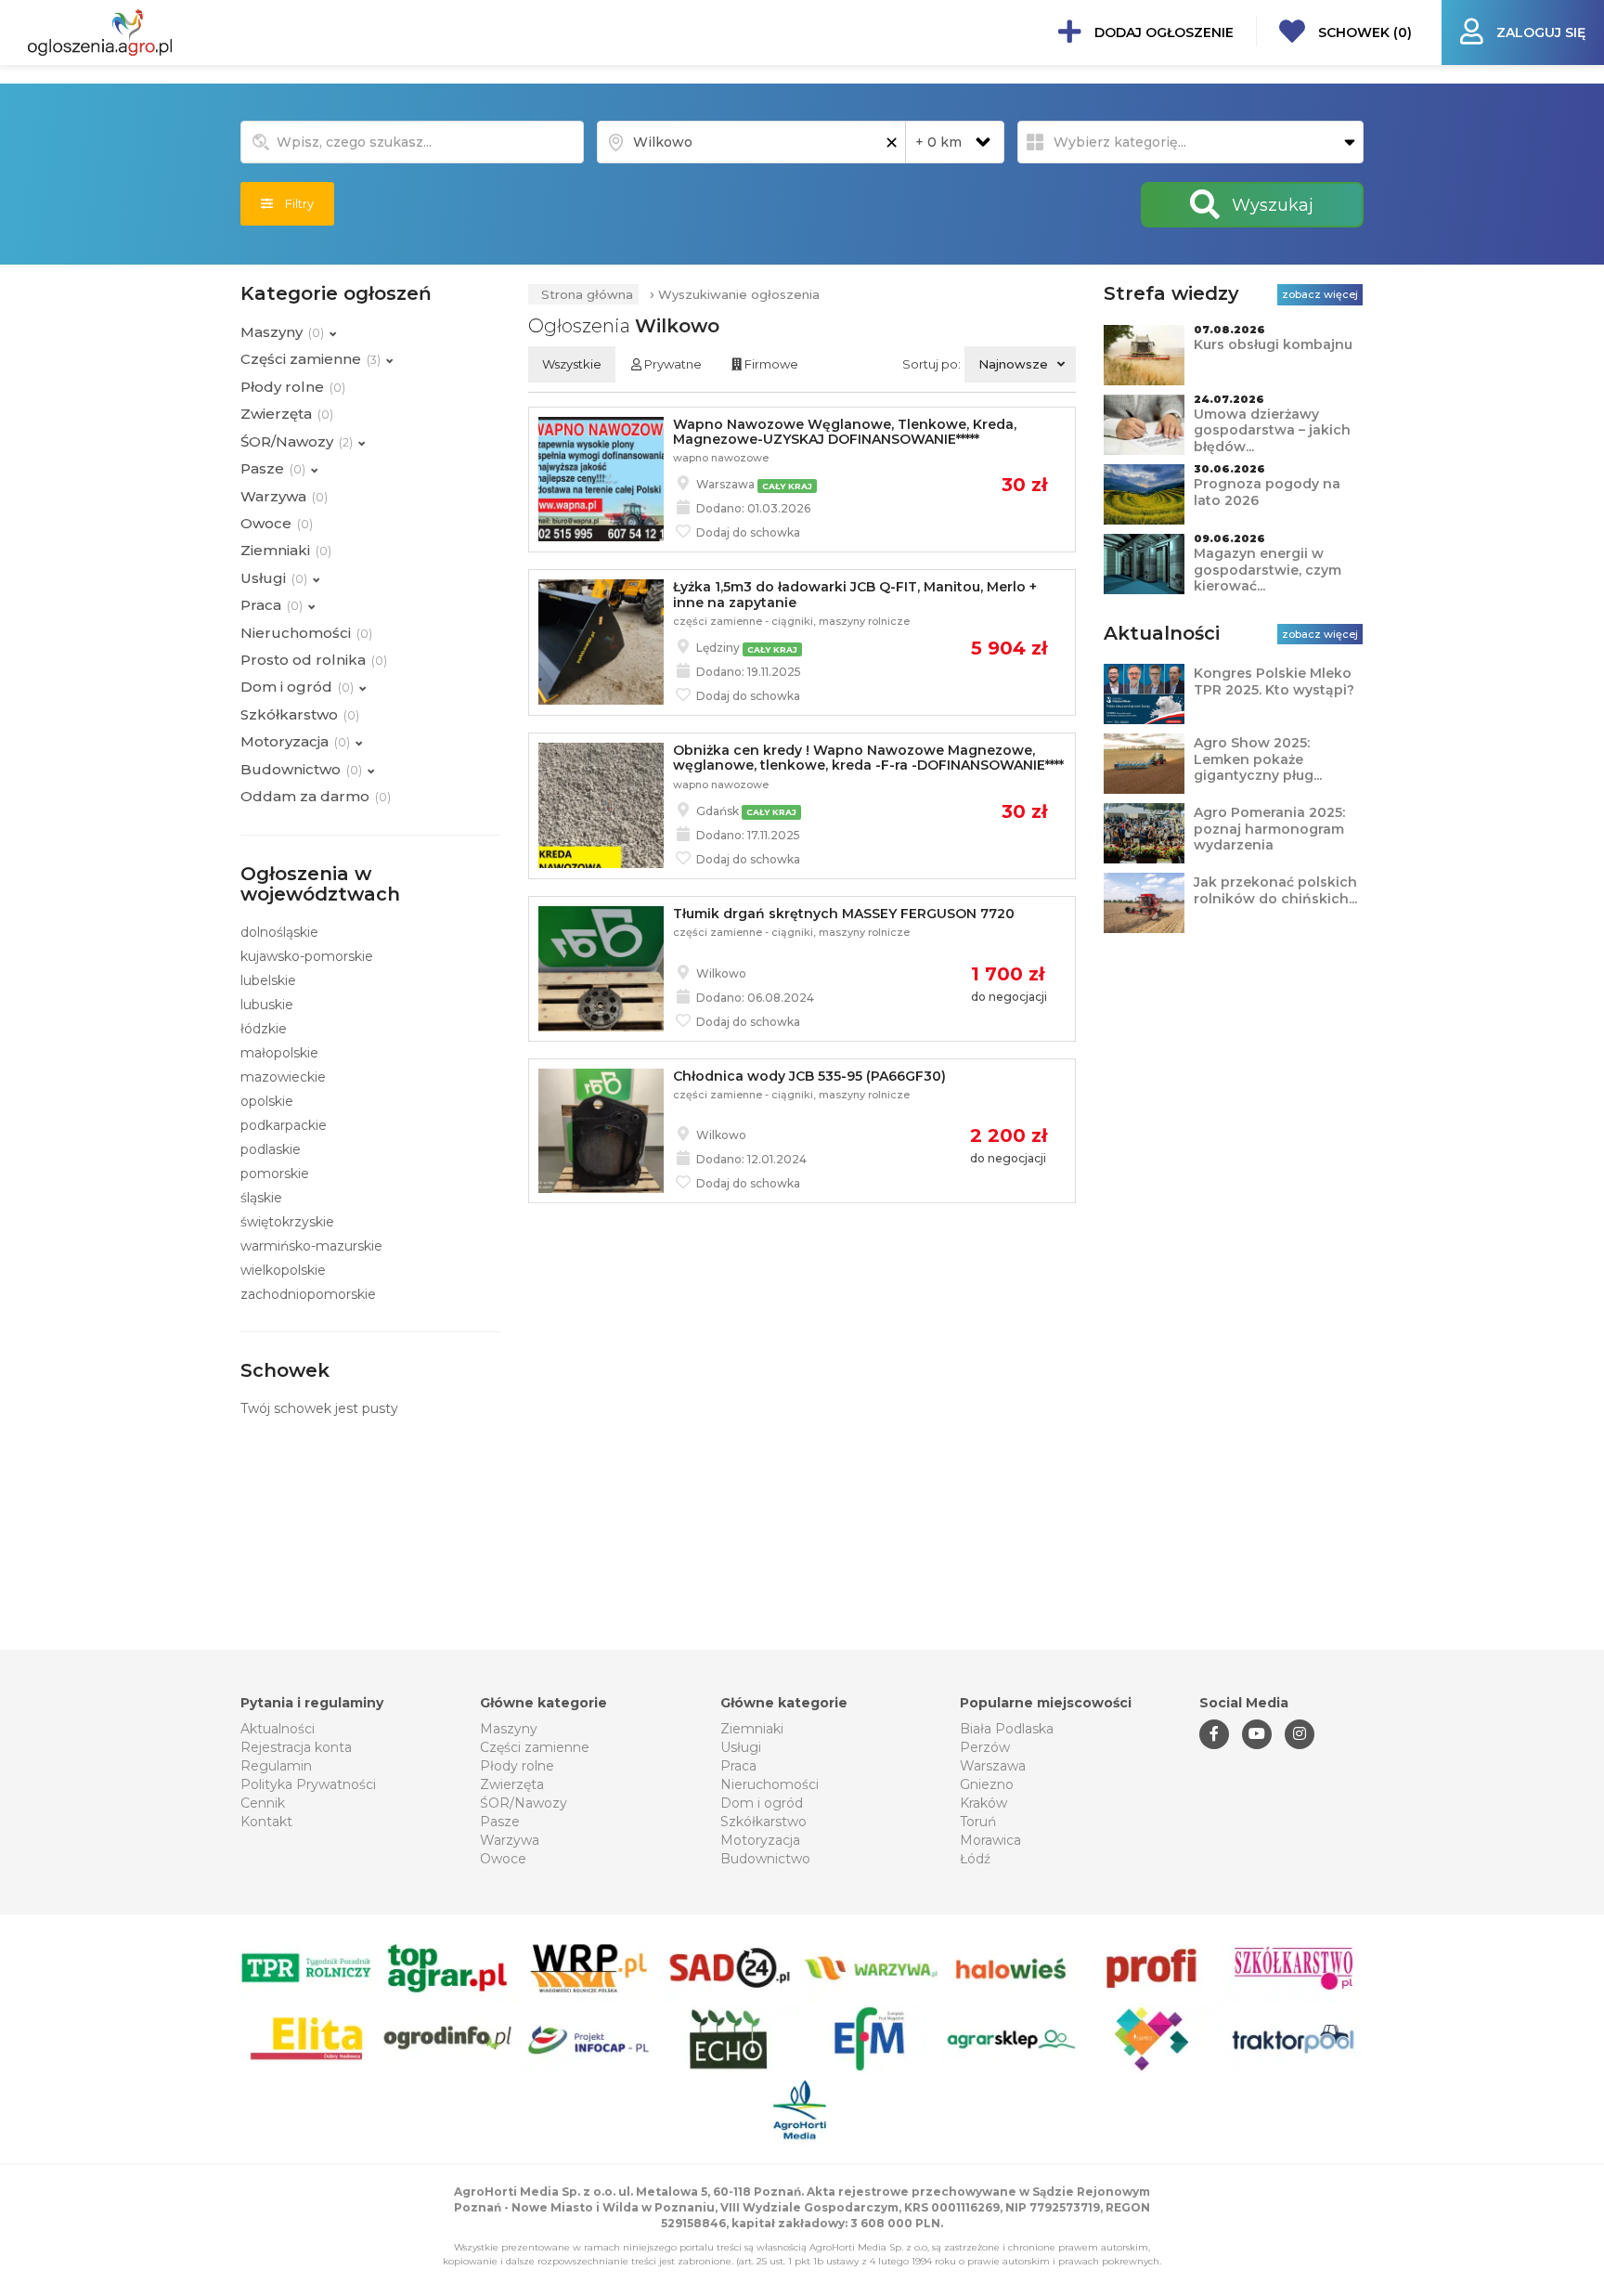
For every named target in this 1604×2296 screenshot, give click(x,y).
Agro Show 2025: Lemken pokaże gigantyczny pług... (1258, 759)
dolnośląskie (279, 932)
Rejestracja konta (296, 1747)
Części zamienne (535, 1747)
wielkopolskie (283, 1270)
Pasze (500, 1822)
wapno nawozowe (721, 458)
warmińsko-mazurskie (311, 1246)
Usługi (741, 1747)
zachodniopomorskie (308, 1294)
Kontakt (266, 1822)
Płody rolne (517, 1766)
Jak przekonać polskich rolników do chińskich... (1275, 890)
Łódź (975, 1859)
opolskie (267, 1101)
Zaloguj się (1539, 32)
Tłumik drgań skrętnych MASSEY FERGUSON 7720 (844, 914)
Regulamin (276, 1766)
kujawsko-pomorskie (307, 956)
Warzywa (510, 1840)
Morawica (990, 1840)
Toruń (978, 1822)
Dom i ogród (762, 1803)
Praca (738, 1766)
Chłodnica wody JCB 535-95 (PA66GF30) (809, 1076)
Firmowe (770, 364)
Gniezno (987, 1784)
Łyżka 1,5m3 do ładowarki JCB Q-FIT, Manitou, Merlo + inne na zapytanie (855, 594)
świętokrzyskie (287, 1222)
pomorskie (275, 1174)
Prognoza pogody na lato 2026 (1267, 492)
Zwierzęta (512, 1784)
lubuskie (267, 1005)
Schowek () (1363, 32)
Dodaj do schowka (747, 532)
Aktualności (278, 1729)
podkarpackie (284, 1125)
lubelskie (268, 980)
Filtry (293, 203)
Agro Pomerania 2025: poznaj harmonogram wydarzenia (1269, 829)
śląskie (261, 1198)
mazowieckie (283, 1077)
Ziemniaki (752, 1729)
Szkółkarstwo (763, 1822)
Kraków (983, 1803)
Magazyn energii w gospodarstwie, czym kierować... (1268, 570)
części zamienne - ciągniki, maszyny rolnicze (791, 621)
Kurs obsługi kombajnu (1273, 344)
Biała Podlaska (1007, 1729)
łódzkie (264, 1029)
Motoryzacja (760, 1840)
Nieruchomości (770, 1784)
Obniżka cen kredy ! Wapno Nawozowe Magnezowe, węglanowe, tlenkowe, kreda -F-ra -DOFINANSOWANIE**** (868, 758)
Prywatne (672, 364)
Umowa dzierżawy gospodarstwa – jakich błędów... (1272, 430)
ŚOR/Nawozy (524, 1803)
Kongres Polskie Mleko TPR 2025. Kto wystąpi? (1274, 681)
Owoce (503, 1859)
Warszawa (993, 1766)
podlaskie (271, 1149)
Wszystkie (572, 364)
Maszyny (509, 1729)
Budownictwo (765, 1859)
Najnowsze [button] (1013, 364)
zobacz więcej (1320, 294)
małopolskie (279, 1053)
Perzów (985, 1747)
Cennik (263, 1803)
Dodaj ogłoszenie (1162, 32)
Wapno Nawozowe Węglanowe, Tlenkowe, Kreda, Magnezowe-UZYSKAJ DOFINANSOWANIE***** (845, 432)
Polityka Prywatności (308, 1784)
